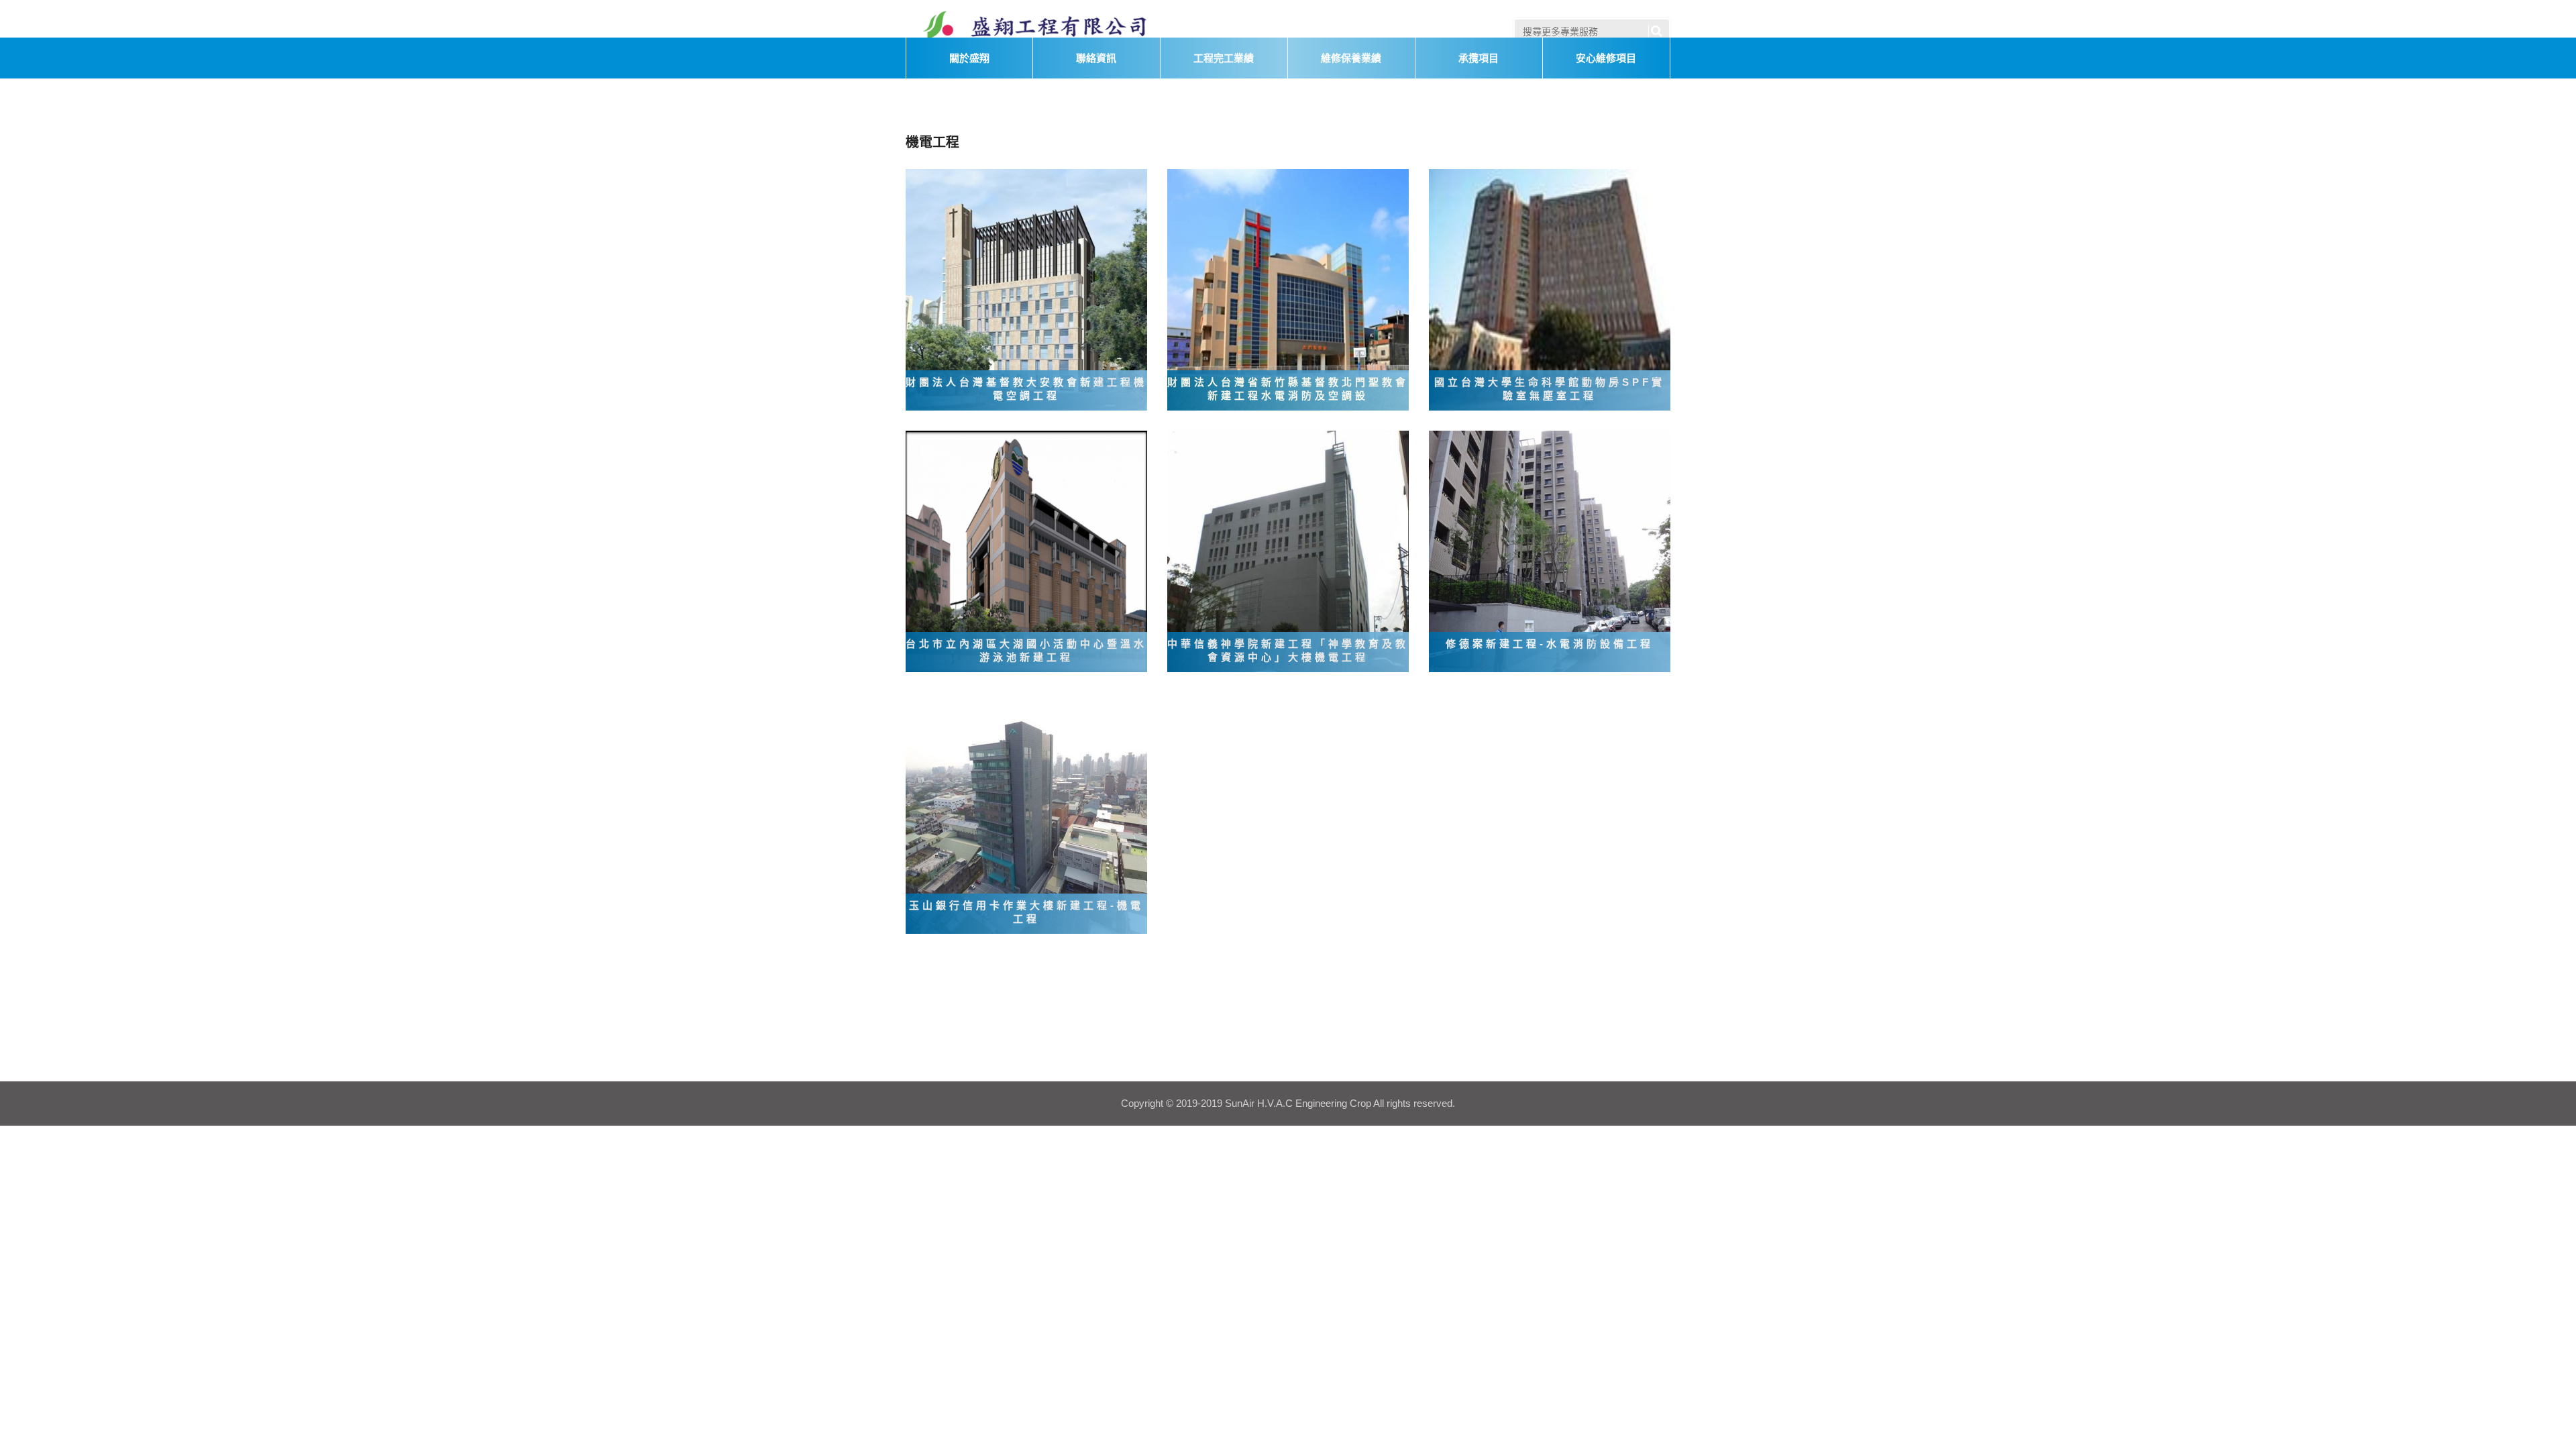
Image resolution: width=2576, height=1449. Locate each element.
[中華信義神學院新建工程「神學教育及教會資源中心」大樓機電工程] (1288, 551)
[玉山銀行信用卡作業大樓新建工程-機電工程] (1026, 812)
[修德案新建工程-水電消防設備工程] (1550, 551)
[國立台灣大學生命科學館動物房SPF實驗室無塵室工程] (1550, 289)
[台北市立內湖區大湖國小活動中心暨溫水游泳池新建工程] (1026, 551)
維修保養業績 (1351, 58)
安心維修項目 (1606, 58)
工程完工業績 (1224, 58)
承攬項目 (1479, 58)
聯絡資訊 (1096, 58)
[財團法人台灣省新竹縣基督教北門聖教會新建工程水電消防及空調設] (1288, 289)
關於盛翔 (969, 58)
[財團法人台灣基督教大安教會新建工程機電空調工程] (1026, 289)
